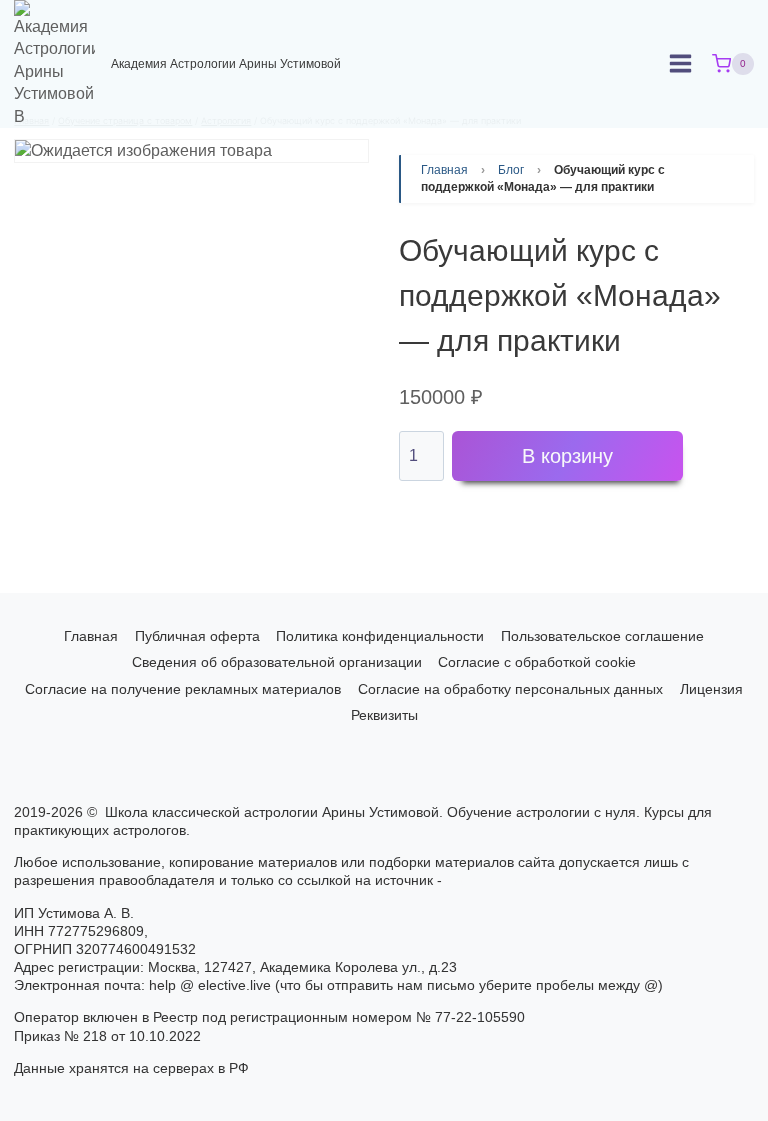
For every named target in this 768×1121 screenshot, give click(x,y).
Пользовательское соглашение (602, 636)
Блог (511, 170)
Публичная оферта (197, 636)
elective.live (486, 880)
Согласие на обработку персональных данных (510, 689)
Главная (444, 170)
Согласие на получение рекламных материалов (183, 689)
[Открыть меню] (681, 64)
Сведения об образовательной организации (277, 662)
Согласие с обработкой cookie (537, 662)
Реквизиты (384, 715)
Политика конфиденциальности (380, 636)
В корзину (567, 456)
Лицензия (711, 689)
